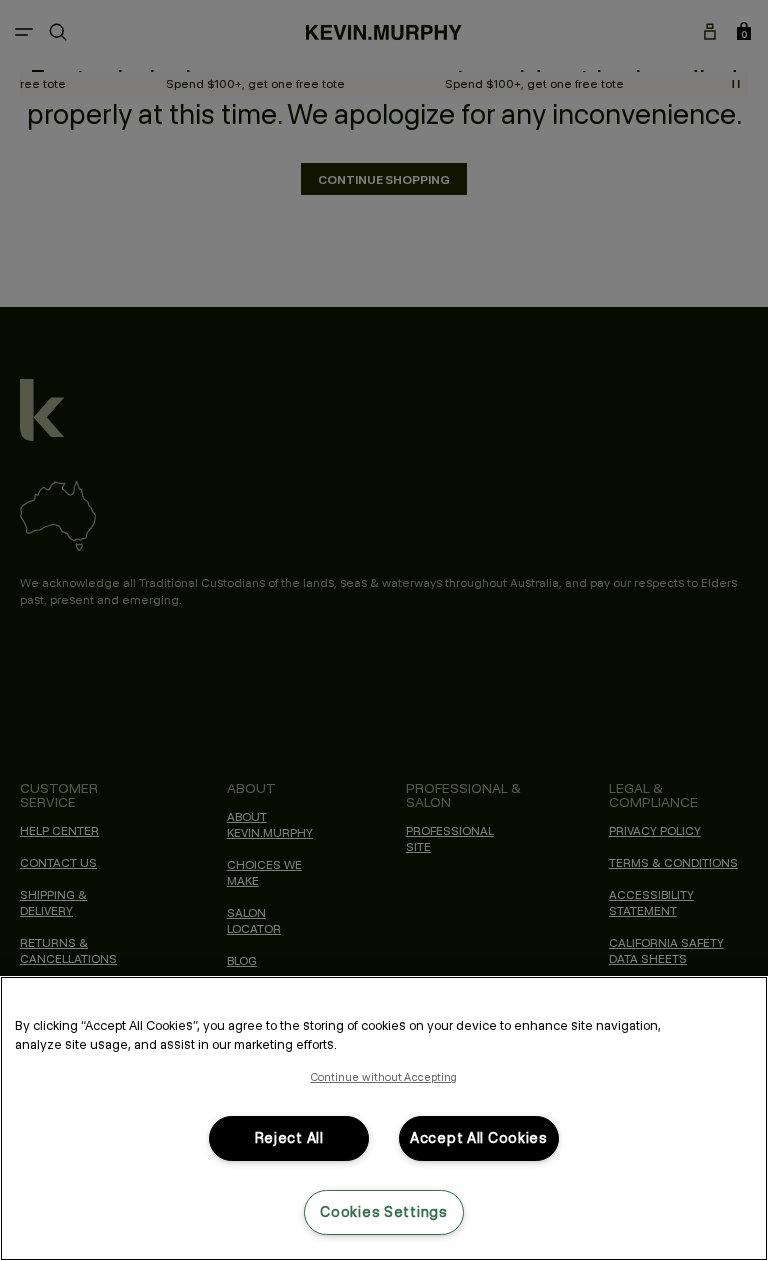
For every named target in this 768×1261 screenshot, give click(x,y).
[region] (384, 1118)
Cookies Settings (384, 1212)
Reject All (289, 1138)
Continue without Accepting (384, 1077)
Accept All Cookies (479, 1138)
